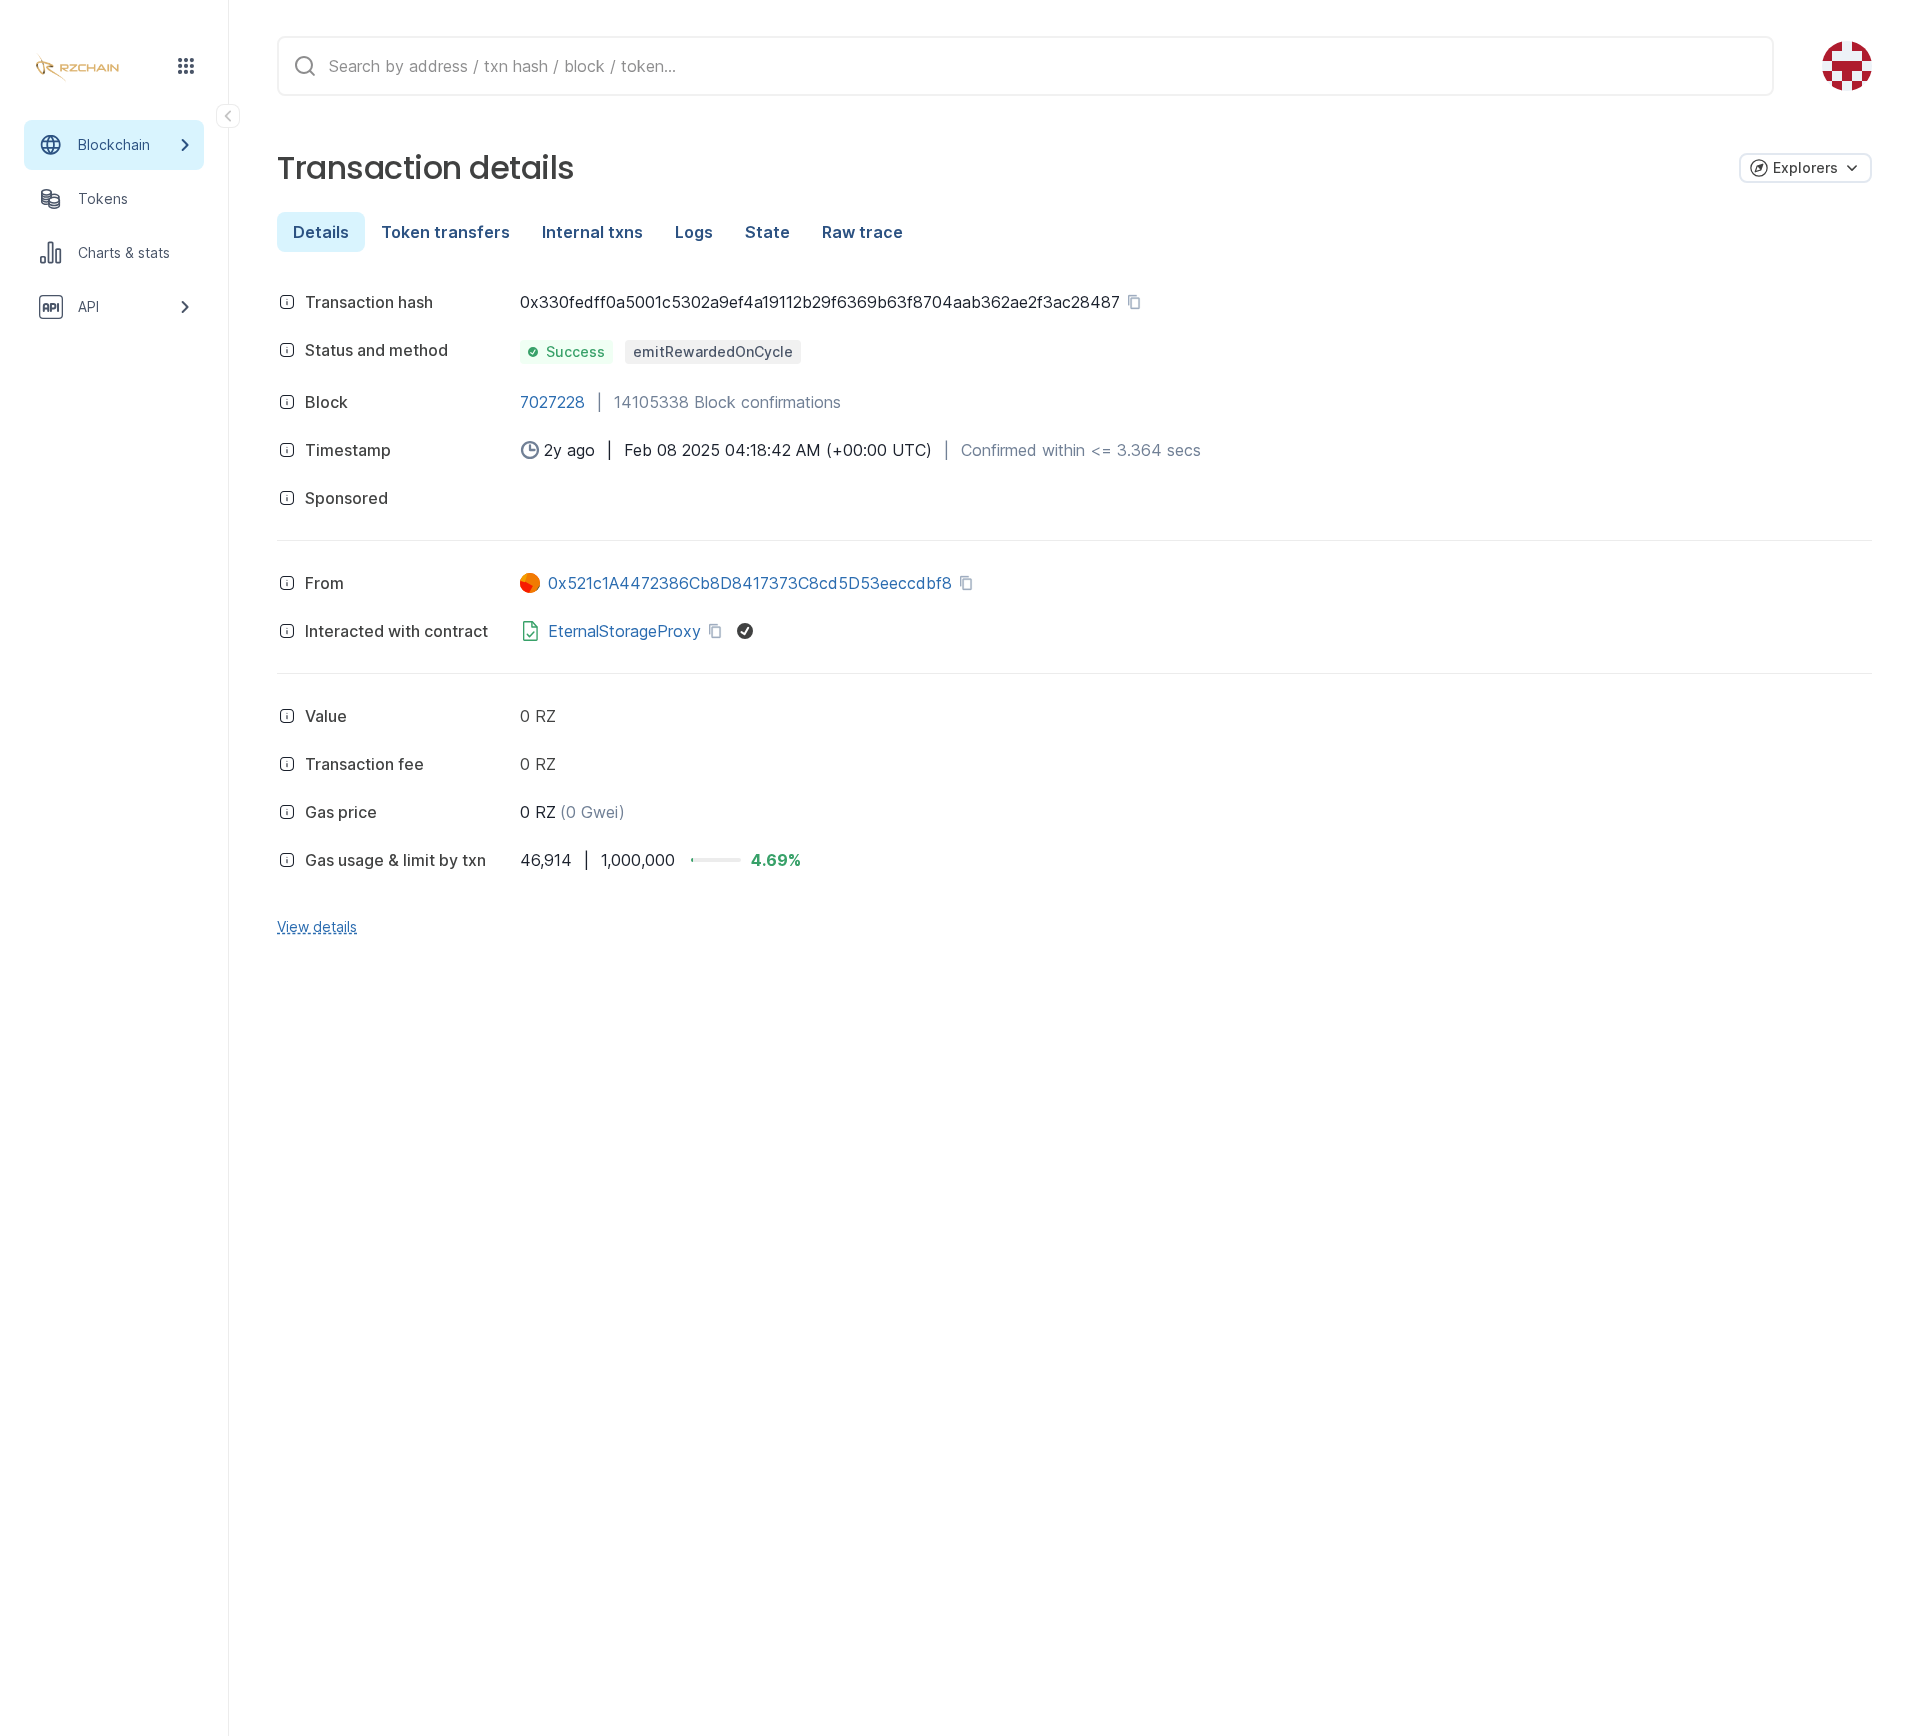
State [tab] (767, 232)
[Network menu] (186, 66)
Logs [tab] (694, 232)
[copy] (1138, 302)
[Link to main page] (96, 68)
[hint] (287, 302)
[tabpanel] (1074, 611)
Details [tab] (321, 232)
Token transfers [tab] (445, 232)
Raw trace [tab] (862, 232)
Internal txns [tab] (592, 232)
